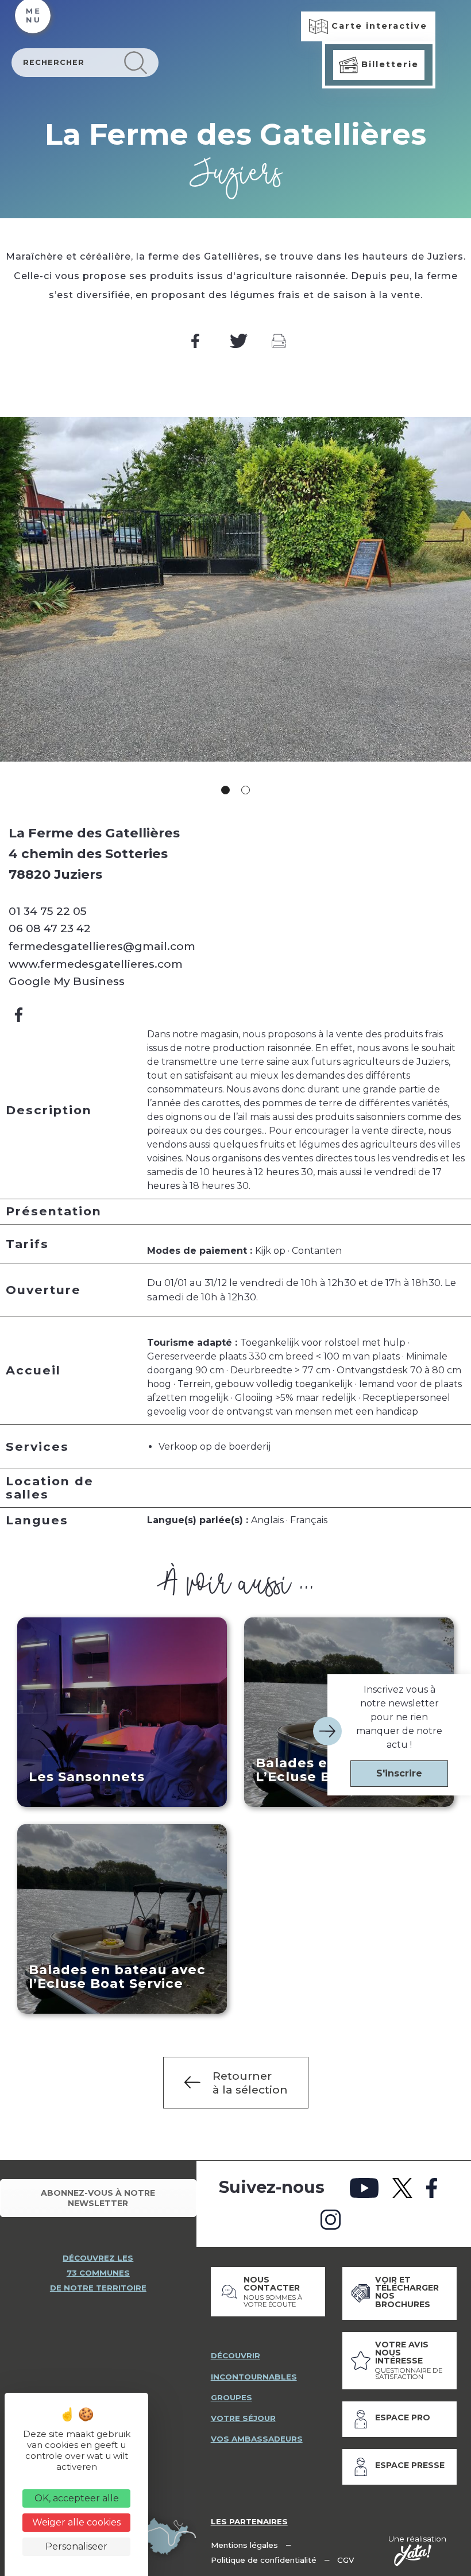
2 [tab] (246, 790)
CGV (346, 2560)
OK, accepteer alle (77, 2498)
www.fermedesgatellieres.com (96, 964)
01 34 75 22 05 (48, 911)
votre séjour (243, 2418)
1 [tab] (225, 790)
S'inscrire (399, 1773)
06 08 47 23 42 (50, 928)
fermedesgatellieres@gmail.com (102, 946)
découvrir (235, 2355)
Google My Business (67, 981)
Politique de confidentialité (264, 2560)
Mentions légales (244, 2545)
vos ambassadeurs (257, 2439)
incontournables (254, 2377)
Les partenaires (249, 2521)
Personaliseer (76, 2546)
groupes (231, 2397)
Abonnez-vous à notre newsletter (98, 2198)
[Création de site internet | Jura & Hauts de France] (413, 2555)
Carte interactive (378, 26)
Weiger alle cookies (76, 2522)
